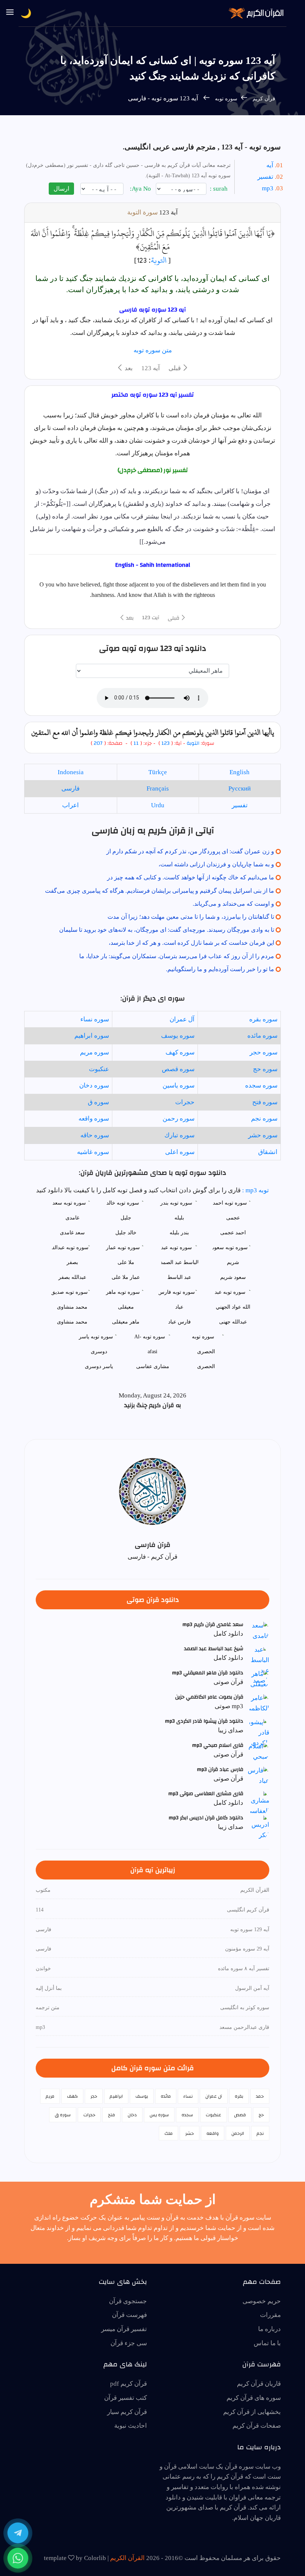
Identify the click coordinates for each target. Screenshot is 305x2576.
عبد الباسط (179, 1277)
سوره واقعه (94, 1119)
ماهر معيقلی (126, 1322)
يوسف (142, 2096)
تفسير (240, 805)
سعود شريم (233, 1277)
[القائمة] (10, 13)
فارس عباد (179, 1322)
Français (158, 788)
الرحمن (238, 2133)
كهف (72, 2096)
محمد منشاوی (72, 1322)
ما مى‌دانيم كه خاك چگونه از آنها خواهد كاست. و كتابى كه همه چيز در (191, 877)
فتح (111, 2115)
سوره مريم (94, 1052)
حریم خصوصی (262, 2301)
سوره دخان (94, 1085)
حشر (190, 2133)
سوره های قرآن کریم (254, 2398)
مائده (166, 2096)
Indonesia (71, 772)
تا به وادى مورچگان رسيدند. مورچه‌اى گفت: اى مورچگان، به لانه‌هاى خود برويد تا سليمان (167, 930)
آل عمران (182, 1019)
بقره (239, 2096)
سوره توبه (225, 99)
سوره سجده (261, 1085)
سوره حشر (263, 1135)
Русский (240, 788)
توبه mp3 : (255, 1190)
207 (98, 743)
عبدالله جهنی (233, 1322)
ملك (168, 2133)
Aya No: (141, 189)
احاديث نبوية (131, 2426)
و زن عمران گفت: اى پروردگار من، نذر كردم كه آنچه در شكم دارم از (190, 851)
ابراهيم (116, 2096)
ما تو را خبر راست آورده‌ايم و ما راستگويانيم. (220, 969)
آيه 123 (151, 368)
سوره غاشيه (93, 1152)
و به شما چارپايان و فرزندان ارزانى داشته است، (216, 864)
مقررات (270, 2315)
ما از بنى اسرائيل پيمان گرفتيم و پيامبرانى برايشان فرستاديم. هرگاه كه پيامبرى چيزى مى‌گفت (160, 891)
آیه (270, 165)
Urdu (158, 805)
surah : (219, 189)
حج (261, 2115)
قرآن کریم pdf (129, 2384)
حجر (94, 2096)
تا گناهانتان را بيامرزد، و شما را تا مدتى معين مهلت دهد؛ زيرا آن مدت (191, 917)
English (240, 772)
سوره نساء (95, 1019)
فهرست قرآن (129, 2315)
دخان (132, 2115)
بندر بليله (179, 1233)
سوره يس (159, 2115)
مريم (50, 2096)
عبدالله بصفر (72, 1277)
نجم (260, 2133)
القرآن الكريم (127, 2558)
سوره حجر (264, 1052)
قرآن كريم (264, 99)
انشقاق (268, 1152)
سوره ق (98, 1102)
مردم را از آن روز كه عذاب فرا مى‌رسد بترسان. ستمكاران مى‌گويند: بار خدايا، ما (177, 956)
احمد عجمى (233, 1233)
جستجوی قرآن (128, 2301)
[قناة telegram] (18, 2533)
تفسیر (265, 177)
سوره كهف (180, 1052)
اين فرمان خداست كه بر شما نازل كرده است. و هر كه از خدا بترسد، (191, 943)
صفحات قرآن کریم (257, 2426)
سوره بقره (263, 1019)
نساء (188, 2096)
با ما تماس (267, 2343)
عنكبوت (99, 1069)
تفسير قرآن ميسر (124, 2329)
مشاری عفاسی (153, 1366)
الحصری (206, 1366)
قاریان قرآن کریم (259, 2384)
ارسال (61, 189)
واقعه (213, 2133)
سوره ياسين (179, 1085)
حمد (260, 2096)
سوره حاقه (95, 1135)
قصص (240, 2115)
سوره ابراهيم (92, 1036)
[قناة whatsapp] (18, 2558)
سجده (187, 2115)
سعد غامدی (72, 1233)
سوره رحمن (179, 1119)
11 (135, 743)
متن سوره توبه (153, 350)
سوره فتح (265, 1102)
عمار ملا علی (126, 1277)
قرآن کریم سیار (127, 2412)
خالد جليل (126, 1233)
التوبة (159, 260)
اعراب (70, 805)
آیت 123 (151, 618)
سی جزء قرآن (129, 2343)
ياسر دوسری (99, 1366)
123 (166, 743)
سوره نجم (264, 1119)
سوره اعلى (180, 1152)
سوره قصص (178, 1069)
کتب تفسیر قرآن (126, 2398)
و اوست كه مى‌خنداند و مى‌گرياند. (233, 904)
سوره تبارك (179, 1135)
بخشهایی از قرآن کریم (252, 2412)
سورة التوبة (142, 212)
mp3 (268, 188)
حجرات (185, 1102)
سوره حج (265, 1069)
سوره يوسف (178, 1036)
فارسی (70, 788)
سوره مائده (262, 1036)
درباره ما (269, 2329)
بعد (128, 368)
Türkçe (158, 772)
